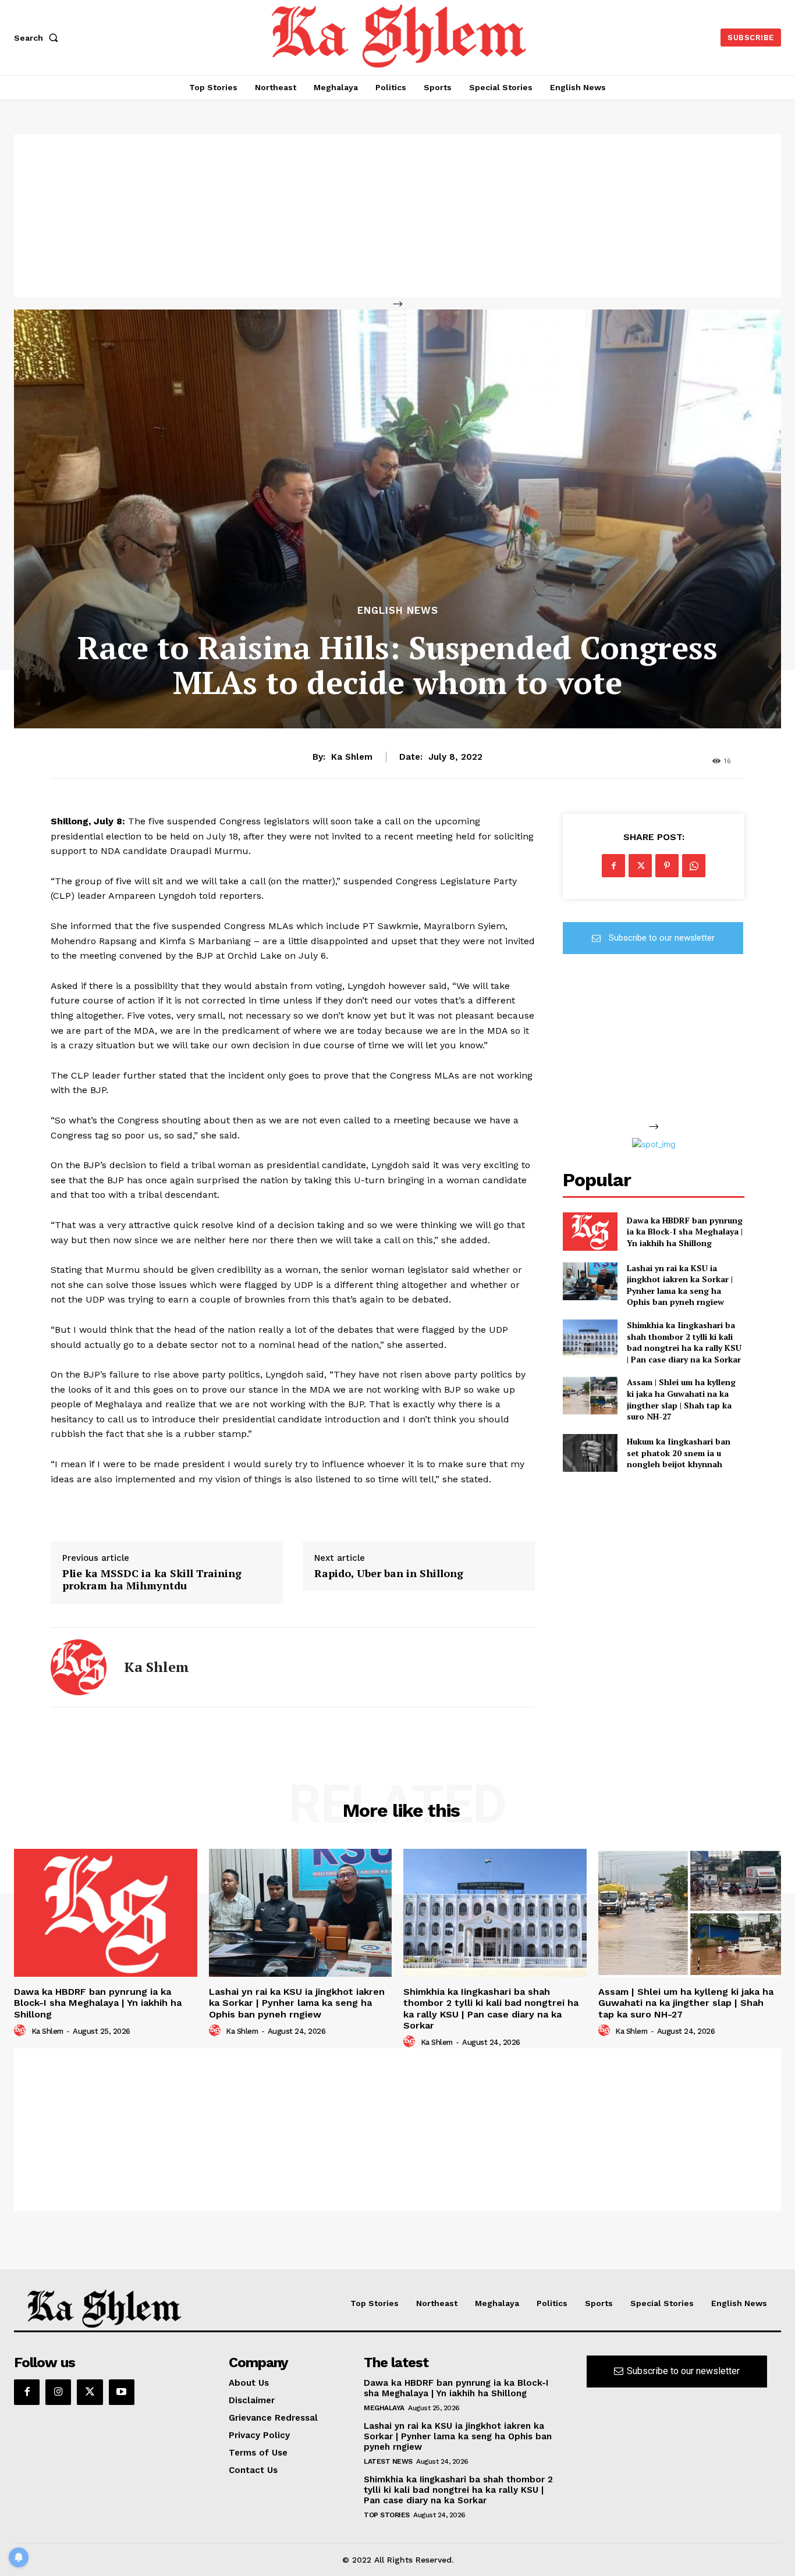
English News (398, 611)
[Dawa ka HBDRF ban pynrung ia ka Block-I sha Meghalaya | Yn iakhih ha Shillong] (590, 1231)
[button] (38, 38)
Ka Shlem (352, 757)
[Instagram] (58, 2392)
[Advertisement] (397, 216)
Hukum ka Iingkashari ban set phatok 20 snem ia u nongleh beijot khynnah (679, 1453)
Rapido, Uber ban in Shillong (389, 1574)
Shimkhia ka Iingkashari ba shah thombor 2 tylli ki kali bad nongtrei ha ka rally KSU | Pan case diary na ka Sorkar (684, 1342)
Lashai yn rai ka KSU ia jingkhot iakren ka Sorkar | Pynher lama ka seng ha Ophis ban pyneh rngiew (680, 1285)
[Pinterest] (667, 866)
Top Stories (387, 2515)
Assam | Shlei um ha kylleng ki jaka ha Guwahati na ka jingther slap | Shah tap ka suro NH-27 (681, 1399)
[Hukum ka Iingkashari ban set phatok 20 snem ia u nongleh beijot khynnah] (590, 1453)
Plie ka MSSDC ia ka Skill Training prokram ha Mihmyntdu (152, 1580)
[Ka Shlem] (79, 1667)
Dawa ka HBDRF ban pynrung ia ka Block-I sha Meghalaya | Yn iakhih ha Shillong (685, 1232)
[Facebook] (613, 866)
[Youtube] (122, 2392)
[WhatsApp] (694, 866)
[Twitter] (640, 866)
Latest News (388, 2461)
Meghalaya (384, 2408)
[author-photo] (22, 2031)
